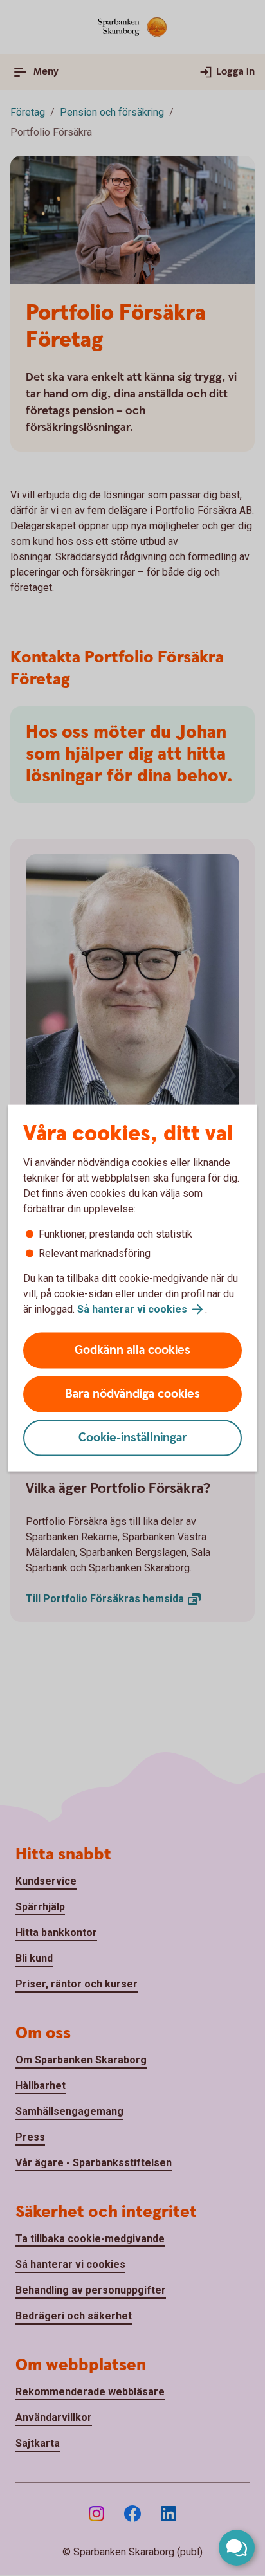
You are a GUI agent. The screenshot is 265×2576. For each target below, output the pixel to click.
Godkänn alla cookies (132, 1350)
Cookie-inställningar (133, 1438)
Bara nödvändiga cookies (132, 1394)
